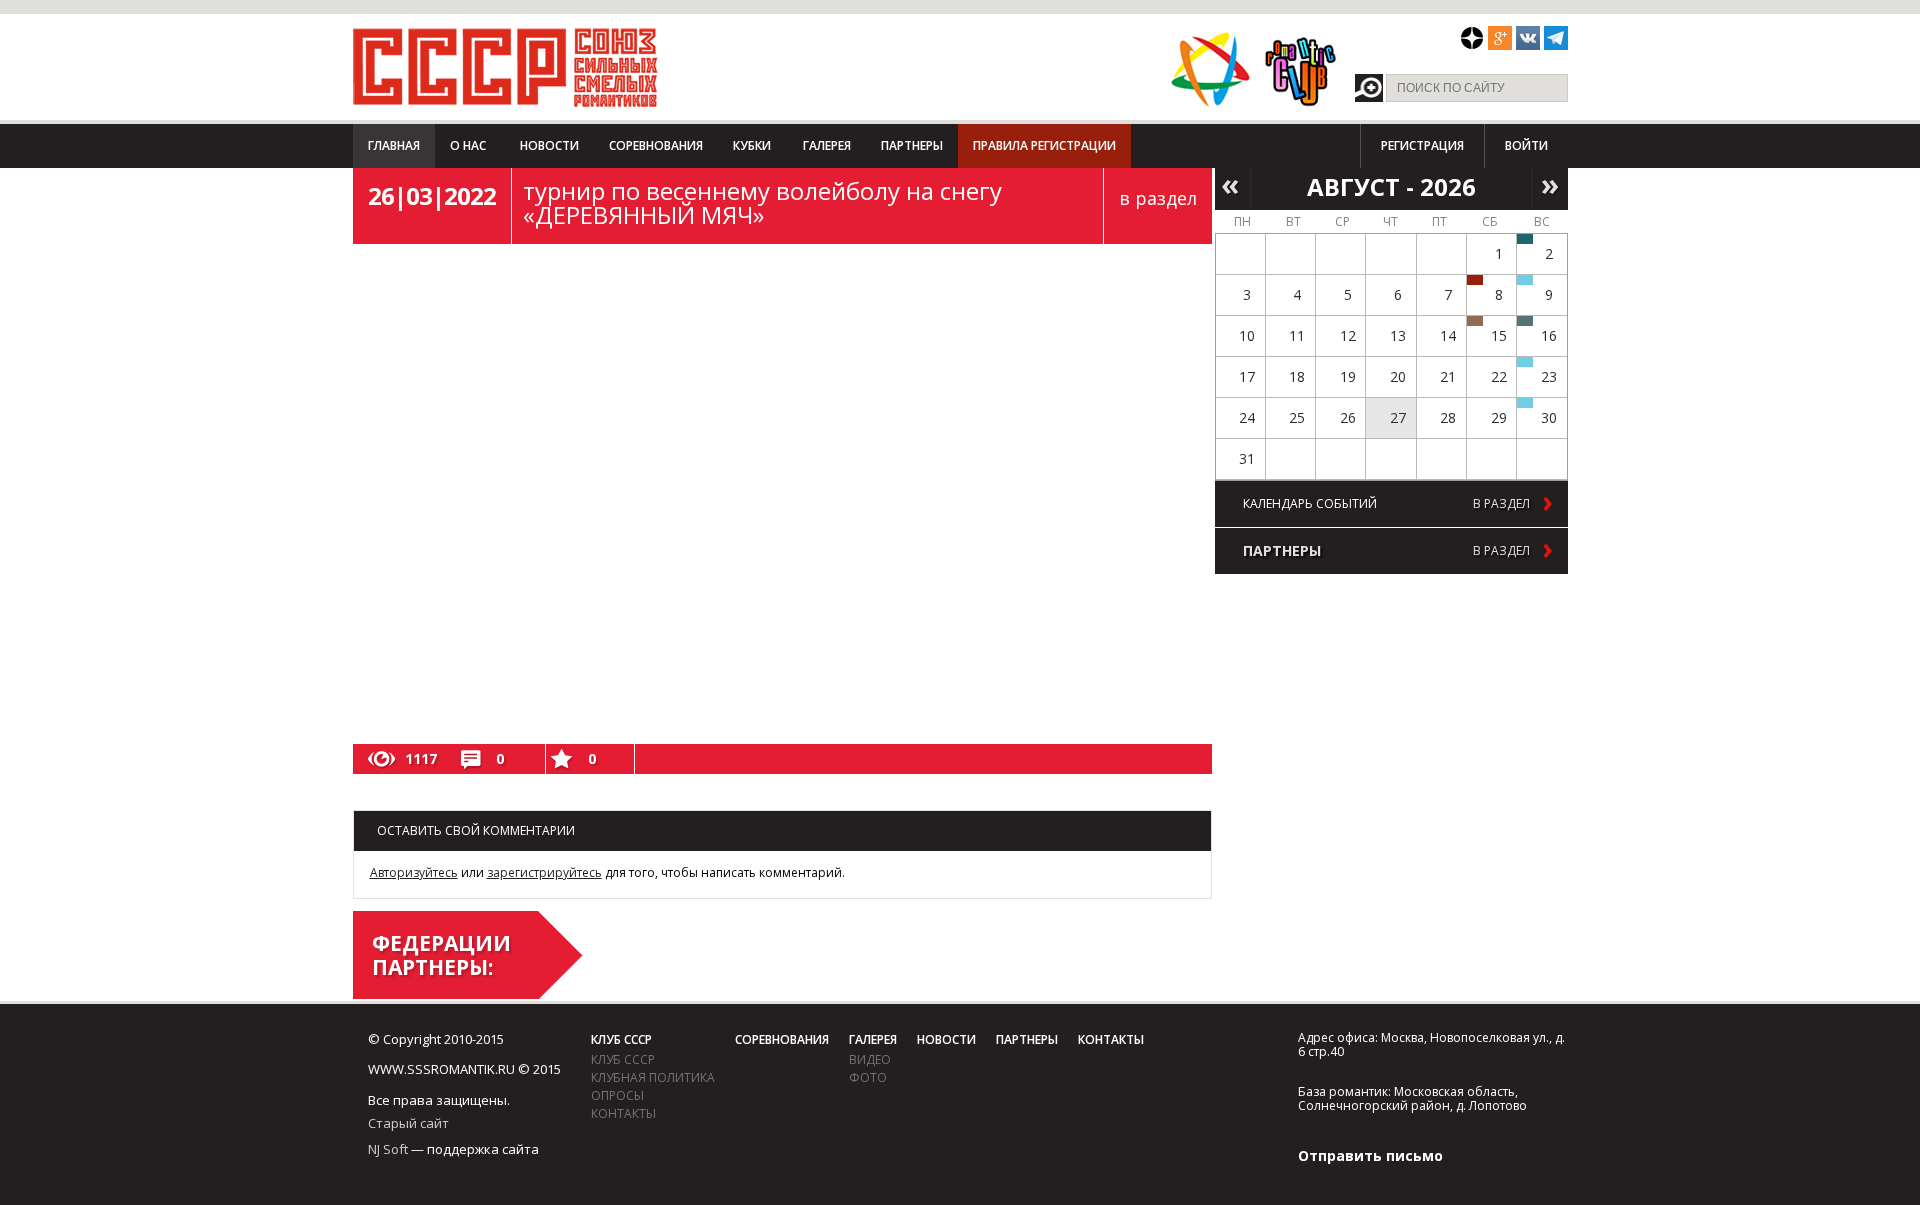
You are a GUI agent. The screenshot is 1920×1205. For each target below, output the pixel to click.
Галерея (827, 145)
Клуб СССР (621, 1039)
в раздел (1158, 198)
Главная (394, 145)
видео (870, 1059)
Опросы (617, 1095)
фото (868, 1077)
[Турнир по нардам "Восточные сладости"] (1475, 321)
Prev (1232, 187)
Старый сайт (408, 1123)
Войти (1526, 145)
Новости (549, 145)
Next (1550, 187)
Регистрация (1422, 145)
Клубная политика (653, 1077)
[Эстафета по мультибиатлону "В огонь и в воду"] (1525, 362)
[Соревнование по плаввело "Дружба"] (1525, 239)
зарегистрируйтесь (544, 872)
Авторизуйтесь (414, 872)
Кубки (752, 145)
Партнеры (912, 145)
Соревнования (656, 145)
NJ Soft (388, 1149)
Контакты (623, 1113)
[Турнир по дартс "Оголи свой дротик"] (1475, 280)
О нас (468, 145)
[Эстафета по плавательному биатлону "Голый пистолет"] (1525, 280)
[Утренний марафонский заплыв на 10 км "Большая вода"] (1525, 403)
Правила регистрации (1044, 145)
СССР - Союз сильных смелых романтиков (505, 67)
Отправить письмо (1370, 1155)
